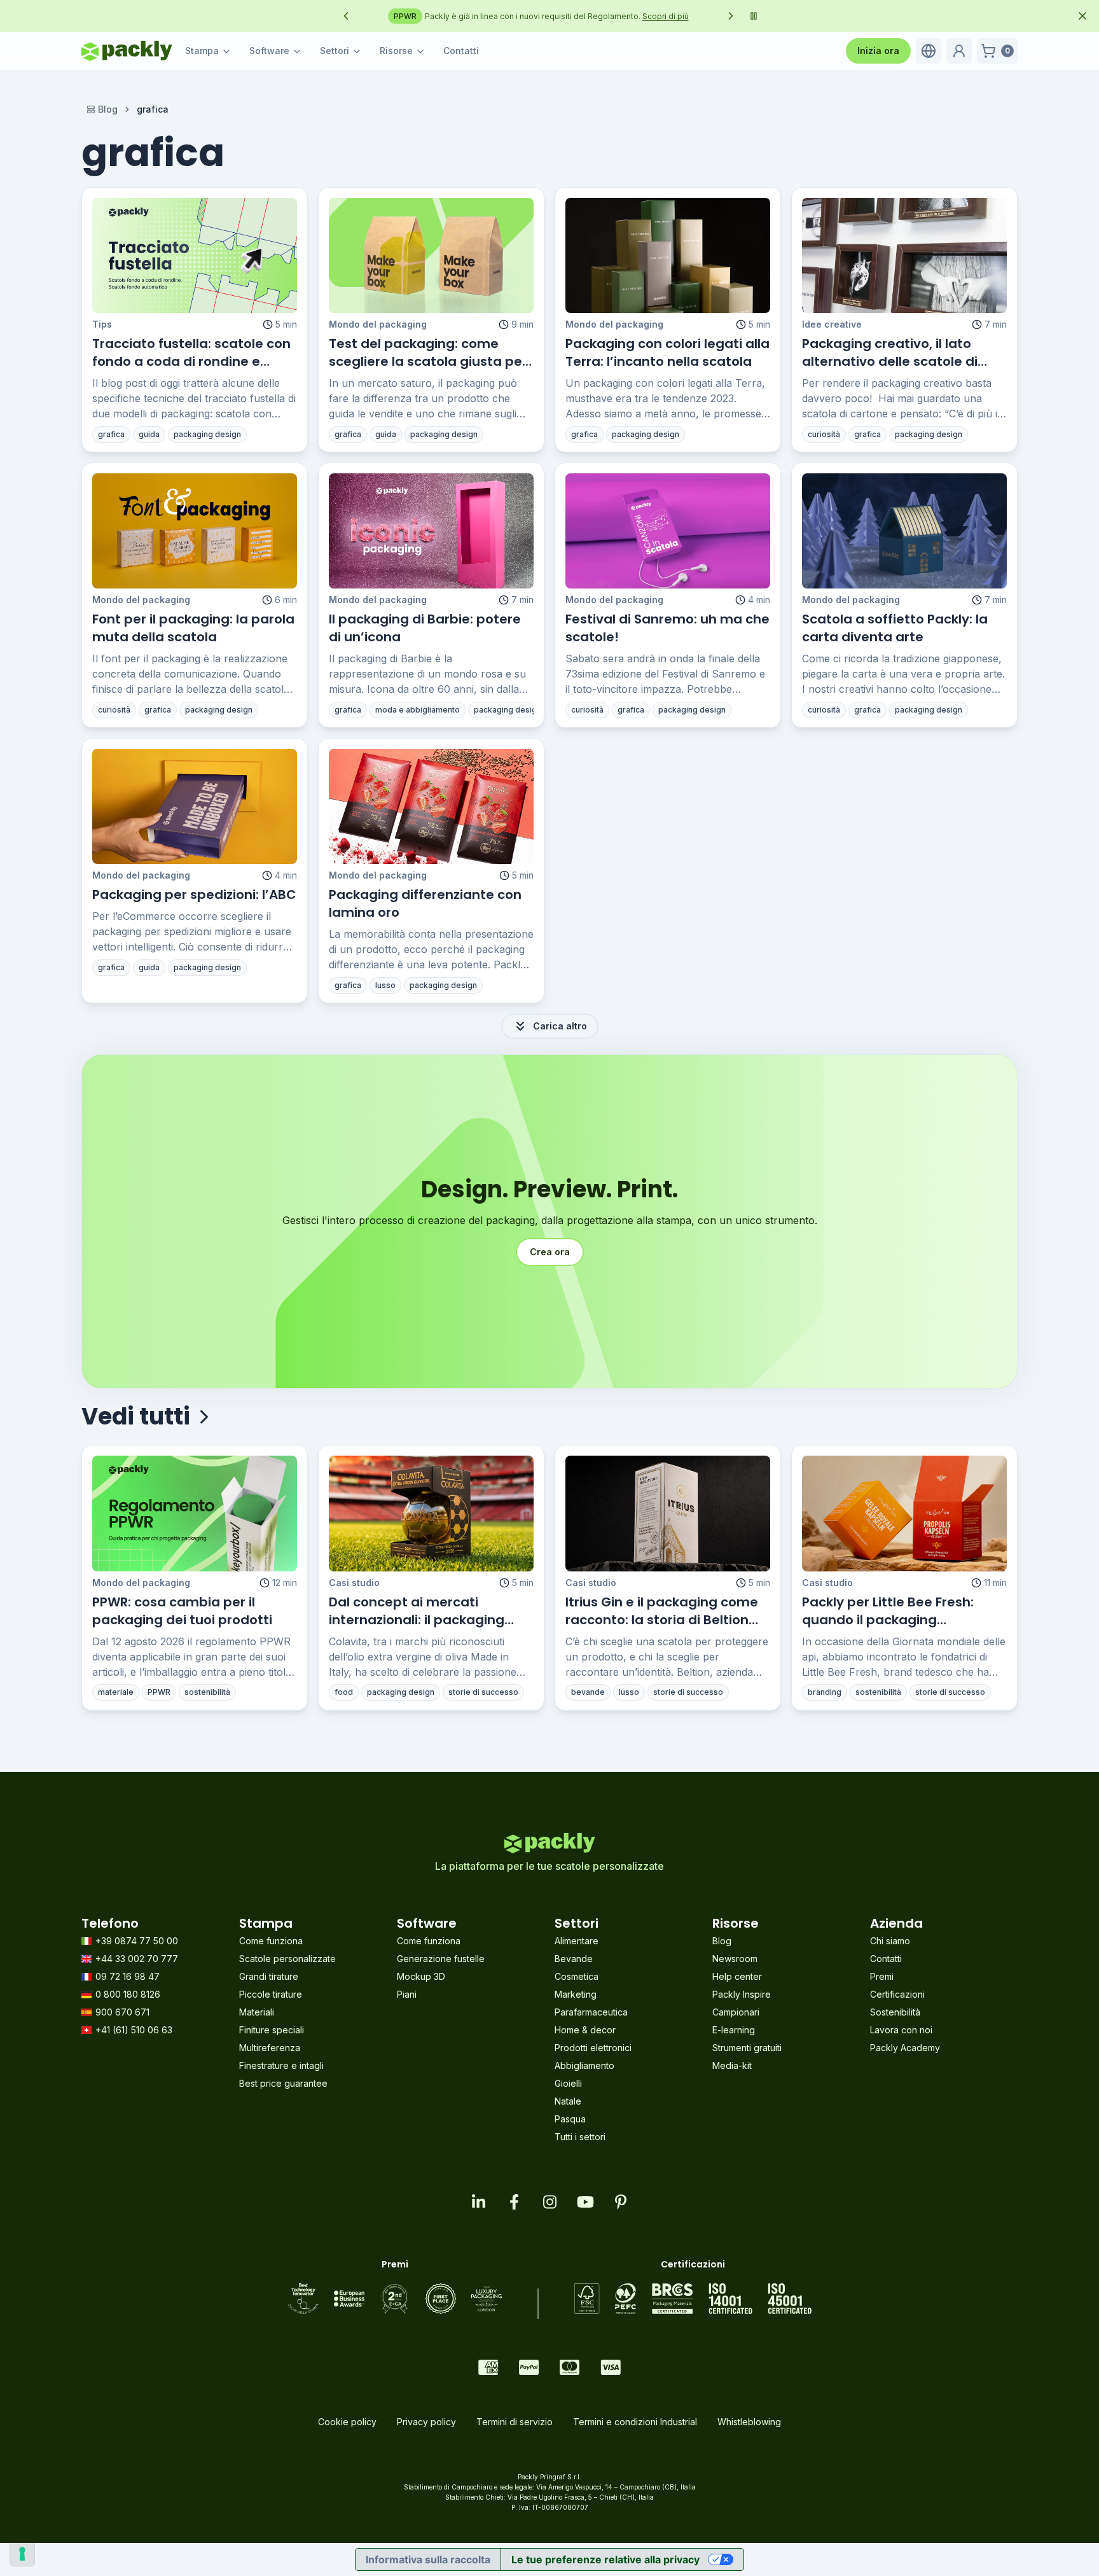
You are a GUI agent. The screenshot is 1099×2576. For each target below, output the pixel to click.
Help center (737, 1976)
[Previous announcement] (346, 16)
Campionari (736, 2012)
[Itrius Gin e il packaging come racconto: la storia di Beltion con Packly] (668, 1513)
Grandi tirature (269, 1976)
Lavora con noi (901, 2030)
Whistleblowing (749, 2422)
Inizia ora (878, 51)
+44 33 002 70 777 (137, 1959)
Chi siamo (890, 1941)
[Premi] (395, 2299)
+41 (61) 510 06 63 (134, 2030)
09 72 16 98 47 (128, 1976)
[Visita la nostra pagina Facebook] (514, 2202)
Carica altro (560, 1026)
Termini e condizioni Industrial (635, 2422)
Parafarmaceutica (591, 2012)
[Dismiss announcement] (1082, 16)
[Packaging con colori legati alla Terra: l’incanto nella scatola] (668, 255)
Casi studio (354, 1583)
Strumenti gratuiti (747, 2048)
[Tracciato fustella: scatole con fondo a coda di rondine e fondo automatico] (195, 255)
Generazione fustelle (441, 1959)
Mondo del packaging (378, 324)
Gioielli (568, 2083)
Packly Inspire (742, 1994)
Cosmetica (577, 1976)
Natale (568, 2101)
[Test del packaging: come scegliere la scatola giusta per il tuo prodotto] (431, 255)
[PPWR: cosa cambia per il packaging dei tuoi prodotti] (195, 1513)
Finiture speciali (272, 2030)
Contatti (461, 51)
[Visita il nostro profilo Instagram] (549, 2202)
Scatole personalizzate (287, 1959)
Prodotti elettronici (593, 2048)
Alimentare (577, 1941)
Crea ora (550, 1252)
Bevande (574, 1959)
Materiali (257, 2012)
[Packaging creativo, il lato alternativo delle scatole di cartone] (904, 255)
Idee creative (832, 324)
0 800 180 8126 (128, 1994)
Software (269, 51)
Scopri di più (691, 16)
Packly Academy (905, 2048)
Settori (335, 51)
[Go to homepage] (127, 51)
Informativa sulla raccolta (428, 2559)
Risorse (396, 51)
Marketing (576, 1994)
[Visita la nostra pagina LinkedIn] (478, 2202)
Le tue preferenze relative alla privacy (605, 2559)
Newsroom (735, 1959)
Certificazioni (897, 1994)
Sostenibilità (895, 2012)
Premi (882, 1976)
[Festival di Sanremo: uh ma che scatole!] (668, 531)
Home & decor (585, 2030)
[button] (929, 51)
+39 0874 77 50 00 (137, 1941)
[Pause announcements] (754, 16)
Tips (102, 324)
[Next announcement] (731, 16)
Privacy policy (426, 2422)
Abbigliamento (584, 2065)
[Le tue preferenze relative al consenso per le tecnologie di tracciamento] (22, 2554)
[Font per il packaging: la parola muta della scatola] (195, 531)
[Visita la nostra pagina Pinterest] (621, 2202)
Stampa (202, 51)
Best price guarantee (283, 2083)
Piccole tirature (271, 1994)
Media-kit (732, 2065)
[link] (153, 109)
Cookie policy (347, 2422)
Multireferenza (270, 2048)
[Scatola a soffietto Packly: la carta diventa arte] (904, 531)
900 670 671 (122, 2012)
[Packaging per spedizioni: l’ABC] (195, 806)
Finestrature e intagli (281, 2065)
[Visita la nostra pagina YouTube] (585, 2202)
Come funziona (271, 1941)
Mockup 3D (421, 1976)
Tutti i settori (580, 2137)
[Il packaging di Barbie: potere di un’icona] (431, 531)
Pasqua (570, 2119)
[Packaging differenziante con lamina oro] (431, 806)
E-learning (734, 2030)
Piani (407, 1994)
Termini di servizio (515, 2422)
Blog (108, 109)
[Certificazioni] (693, 2299)
